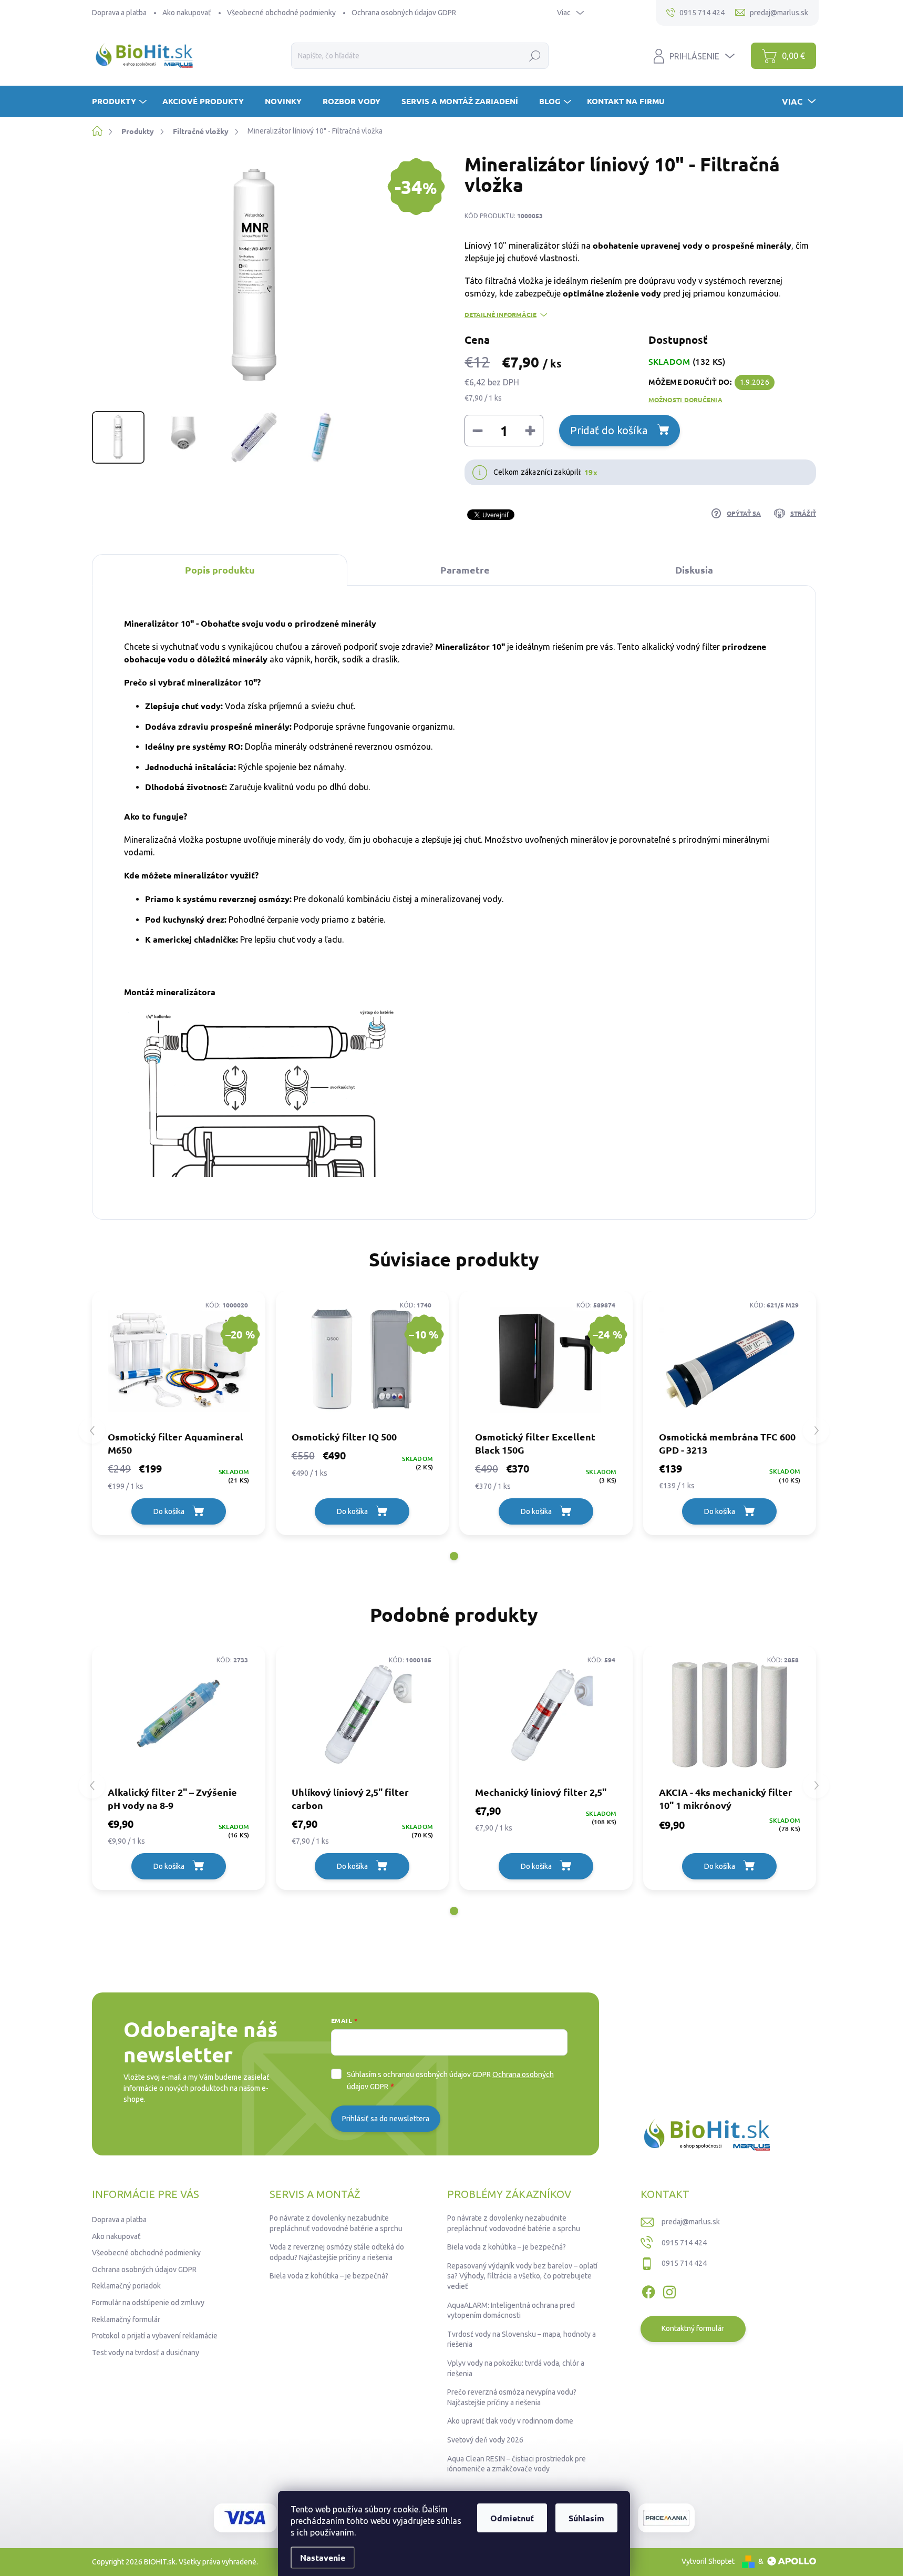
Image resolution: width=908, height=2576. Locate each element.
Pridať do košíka (609, 430)
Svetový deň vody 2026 (485, 2440)
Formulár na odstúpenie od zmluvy (148, 2303)
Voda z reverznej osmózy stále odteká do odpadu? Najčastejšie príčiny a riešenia (337, 2252)
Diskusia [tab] (694, 570)
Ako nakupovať (187, 13)
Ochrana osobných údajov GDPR (404, 13)
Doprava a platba (119, 13)
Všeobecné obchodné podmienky (281, 13)
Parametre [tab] (465, 570)
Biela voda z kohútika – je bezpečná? (329, 2276)
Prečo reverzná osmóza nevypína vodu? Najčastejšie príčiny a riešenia (512, 2397)
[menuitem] (121, 101)
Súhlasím (586, 2518)
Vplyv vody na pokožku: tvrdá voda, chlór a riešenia (516, 2368)
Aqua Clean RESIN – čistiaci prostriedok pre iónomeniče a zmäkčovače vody (517, 2464)
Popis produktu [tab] (220, 570)
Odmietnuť (512, 2518)
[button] (454, 1556)
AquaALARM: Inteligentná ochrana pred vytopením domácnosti (511, 2311)
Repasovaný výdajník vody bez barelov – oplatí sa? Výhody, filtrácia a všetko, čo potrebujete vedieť (522, 2276)
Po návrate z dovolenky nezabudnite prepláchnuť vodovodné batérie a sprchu (336, 2223)
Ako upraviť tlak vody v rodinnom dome (510, 2421)
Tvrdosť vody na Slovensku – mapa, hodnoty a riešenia (522, 2339)
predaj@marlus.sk (691, 2222)
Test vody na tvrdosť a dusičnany (146, 2353)
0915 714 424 (684, 2243)
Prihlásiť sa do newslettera (386, 2119)
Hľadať (535, 56)
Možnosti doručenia (685, 400)
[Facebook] (648, 2290)
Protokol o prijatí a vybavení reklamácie (155, 2336)
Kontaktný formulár (693, 2328)
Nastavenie (323, 2557)
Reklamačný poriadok (126, 2286)
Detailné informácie (501, 314)
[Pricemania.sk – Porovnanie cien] (666, 2518)
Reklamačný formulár (126, 2319)
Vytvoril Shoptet (708, 2561)
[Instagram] (669, 2290)
